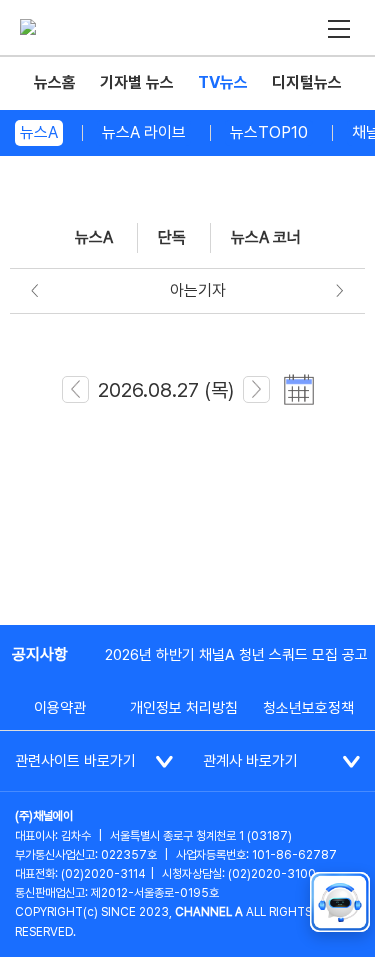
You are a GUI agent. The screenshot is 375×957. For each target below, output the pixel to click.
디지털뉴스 (307, 82)
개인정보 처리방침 (184, 708)
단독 (172, 237)
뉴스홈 (55, 82)
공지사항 (40, 654)
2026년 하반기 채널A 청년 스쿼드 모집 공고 (236, 655)
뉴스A (39, 132)
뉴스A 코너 (266, 237)
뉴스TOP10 (269, 132)
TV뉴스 (223, 82)
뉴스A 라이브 (144, 132)
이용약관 (60, 708)
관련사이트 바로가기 (75, 761)
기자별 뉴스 (137, 82)
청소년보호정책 (308, 708)
